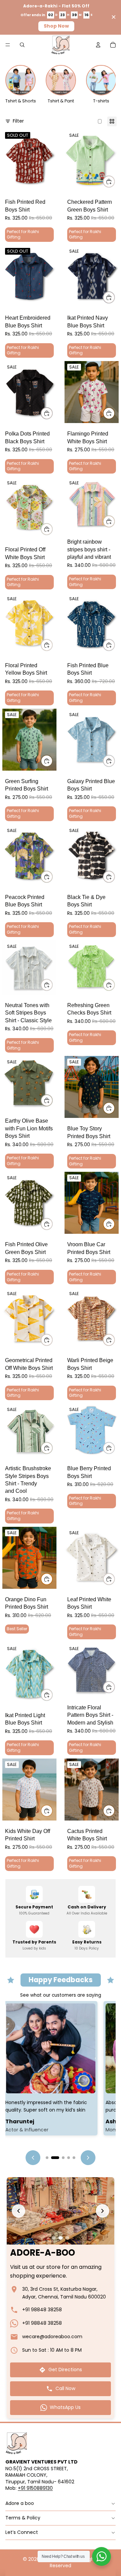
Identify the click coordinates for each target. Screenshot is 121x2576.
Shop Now (56, 26)
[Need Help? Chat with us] (102, 2556)
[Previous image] (18, 2211)
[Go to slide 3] (58, 2158)
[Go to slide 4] (63, 2158)
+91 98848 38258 (42, 2310)
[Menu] (8, 45)
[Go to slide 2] (52, 2158)
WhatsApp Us (65, 2407)
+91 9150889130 (35, 2488)
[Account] (98, 45)
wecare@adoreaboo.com (52, 2337)
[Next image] (103, 2211)
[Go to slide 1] (47, 2158)
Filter (18, 121)
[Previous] (33, 2158)
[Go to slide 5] (71, 2158)
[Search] (22, 45)
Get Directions (65, 2370)
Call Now (65, 2388)
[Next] (88, 2158)
